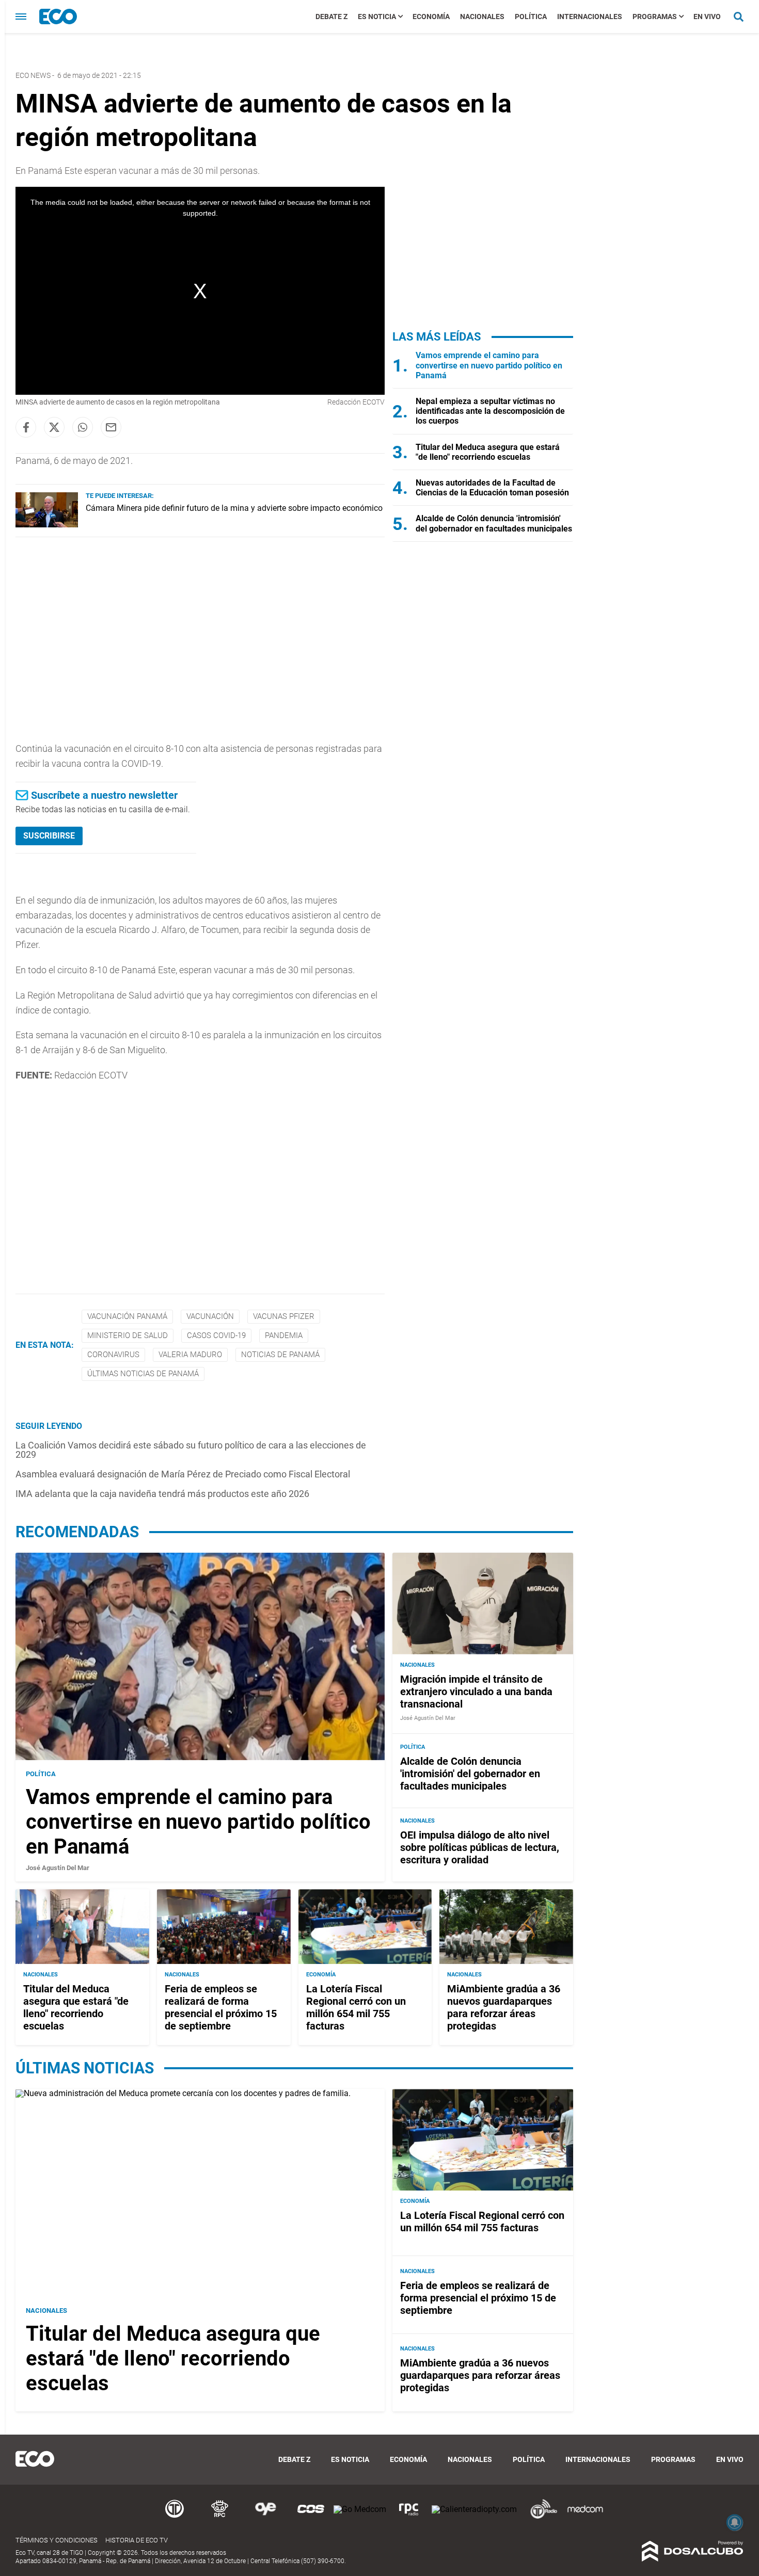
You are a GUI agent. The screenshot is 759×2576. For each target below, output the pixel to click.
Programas (655, 17)
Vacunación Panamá (127, 1316)
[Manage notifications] (735, 2522)
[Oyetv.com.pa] (265, 2517)
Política (531, 17)
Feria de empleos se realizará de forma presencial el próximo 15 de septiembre (221, 2007)
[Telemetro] (175, 2517)
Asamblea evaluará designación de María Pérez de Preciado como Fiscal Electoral (183, 1474)
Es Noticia (377, 17)
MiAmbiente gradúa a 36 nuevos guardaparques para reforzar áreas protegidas (504, 2007)
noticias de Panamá (280, 1355)
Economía (431, 17)
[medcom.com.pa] (585, 2517)
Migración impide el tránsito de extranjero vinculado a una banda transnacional (476, 1692)
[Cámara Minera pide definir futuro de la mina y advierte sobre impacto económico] (47, 525)
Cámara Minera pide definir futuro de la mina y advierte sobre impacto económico (234, 508)
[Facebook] (26, 427)
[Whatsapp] (83, 427)
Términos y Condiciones (57, 2540)
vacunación (210, 1316)
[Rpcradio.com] (409, 2517)
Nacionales (482, 17)
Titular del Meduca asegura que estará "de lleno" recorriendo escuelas (488, 452)
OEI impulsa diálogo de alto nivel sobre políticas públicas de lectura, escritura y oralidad (480, 1847)
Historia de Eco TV (137, 2540)
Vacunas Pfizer (284, 1316)
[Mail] (111, 427)
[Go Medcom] (360, 2509)
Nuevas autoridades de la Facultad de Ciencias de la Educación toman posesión (492, 488)
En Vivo (707, 17)
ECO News (33, 75)
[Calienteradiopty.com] (474, 2509)
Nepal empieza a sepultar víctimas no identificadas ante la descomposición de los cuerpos (490, 411)
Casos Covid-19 (216, 1335)
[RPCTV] (220, 2517)
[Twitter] (54, 427)
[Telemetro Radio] (540, 2517)
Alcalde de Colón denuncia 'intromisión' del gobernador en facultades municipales (494, 523)
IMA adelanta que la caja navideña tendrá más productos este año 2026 (162, 1494)
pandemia (284, 1335)
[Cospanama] (311, 2517)
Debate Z (331, 17)
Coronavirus (113, 1355)
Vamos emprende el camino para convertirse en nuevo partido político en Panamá (489, 365)
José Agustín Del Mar (58, 1868)
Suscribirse (49, 836)
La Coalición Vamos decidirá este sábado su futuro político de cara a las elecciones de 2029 (191, 1450)
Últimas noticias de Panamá (143, 1374)
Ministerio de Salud (128, 1335)
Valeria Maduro (190, 1355)
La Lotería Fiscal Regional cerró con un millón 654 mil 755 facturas (356, 2007)
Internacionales (590, 17)
